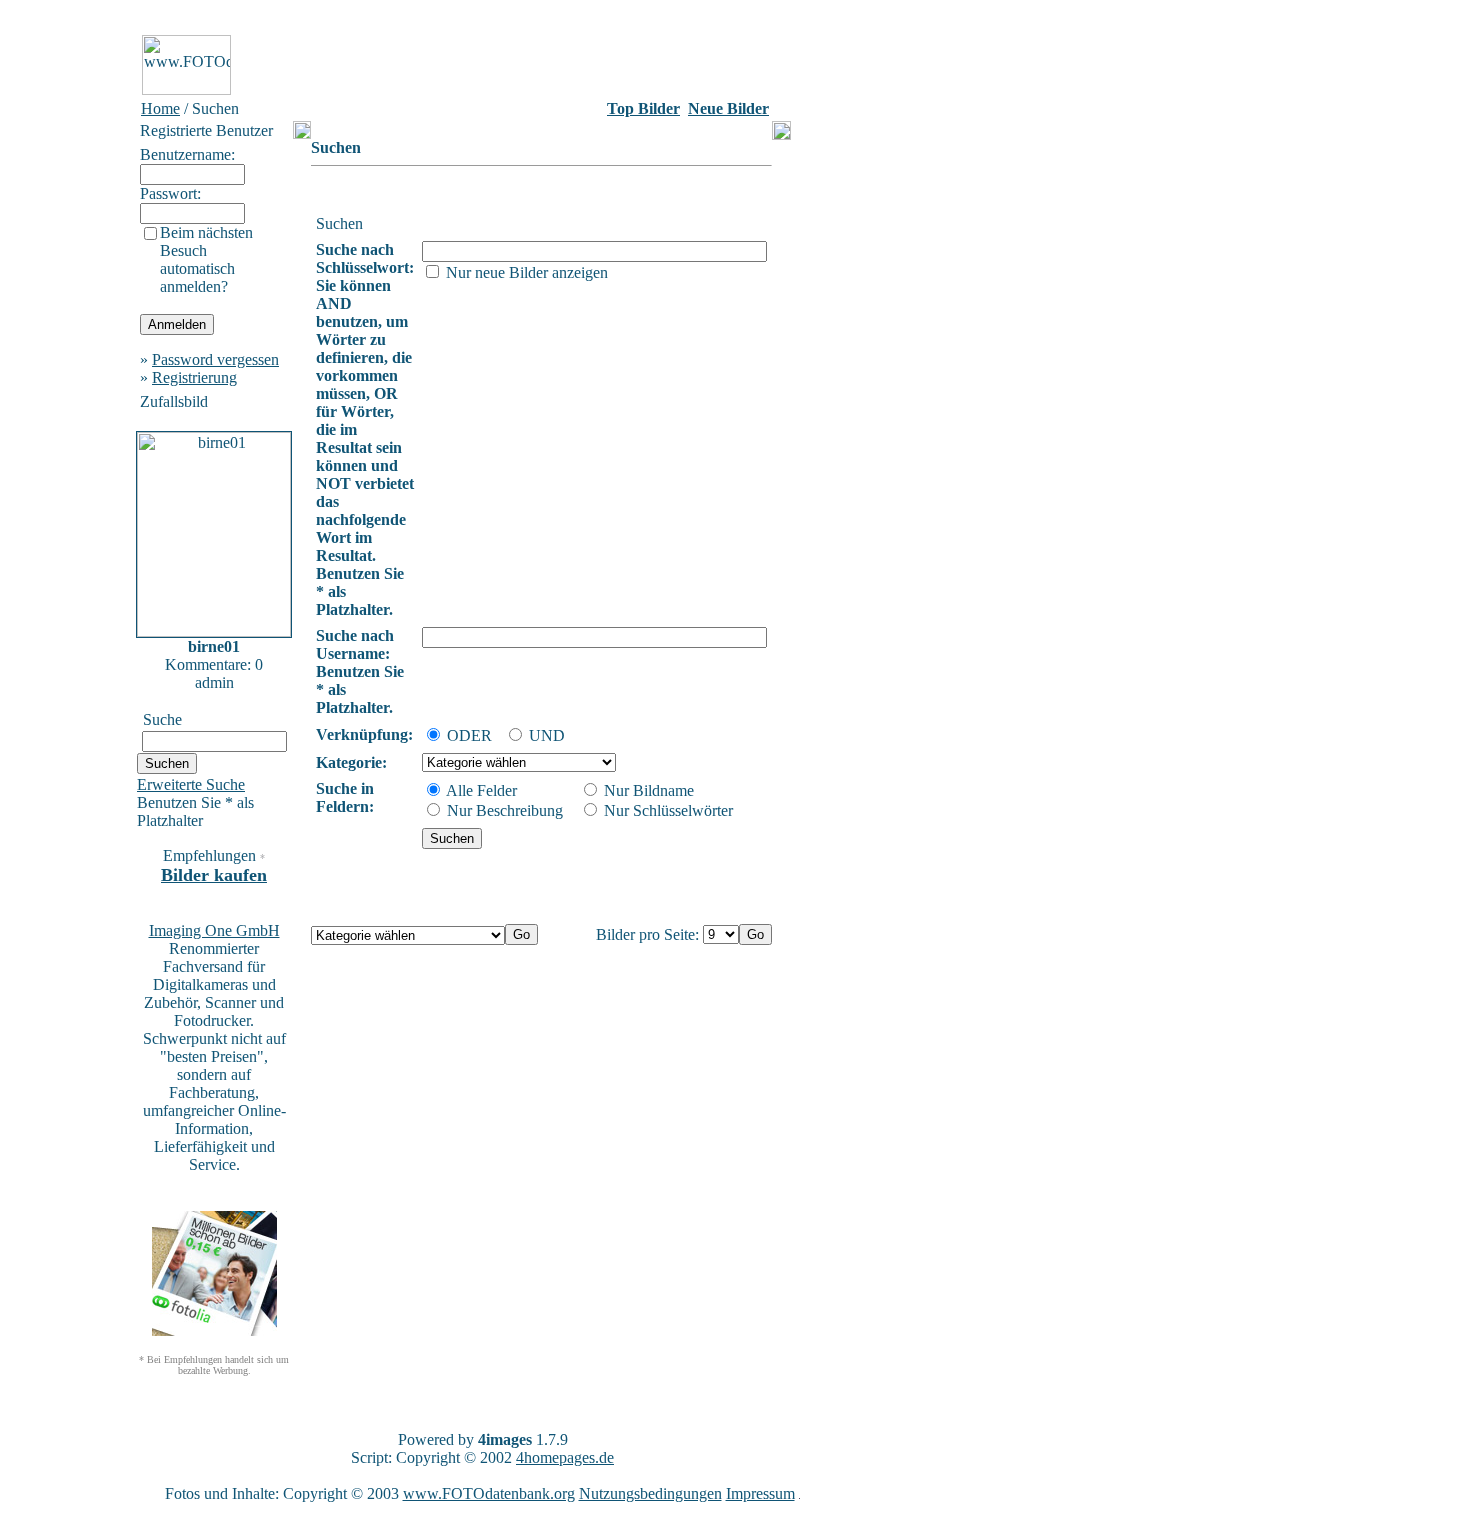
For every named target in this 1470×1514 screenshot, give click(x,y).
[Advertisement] (71, 329)
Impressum (760, 1493)
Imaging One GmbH (214, 930)
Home (160, 108)
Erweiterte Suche (191, 784)
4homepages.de (565, 1457)
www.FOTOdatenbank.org (489, 1493)
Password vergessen (215, 359)
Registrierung (194, 377)
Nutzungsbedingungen (650, 1493)
